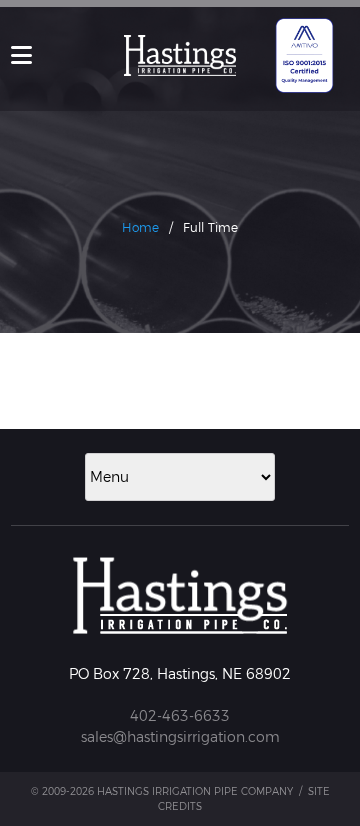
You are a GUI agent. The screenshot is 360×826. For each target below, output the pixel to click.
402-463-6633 (180, 716)
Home (140, 227)
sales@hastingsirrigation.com (180, 737)
